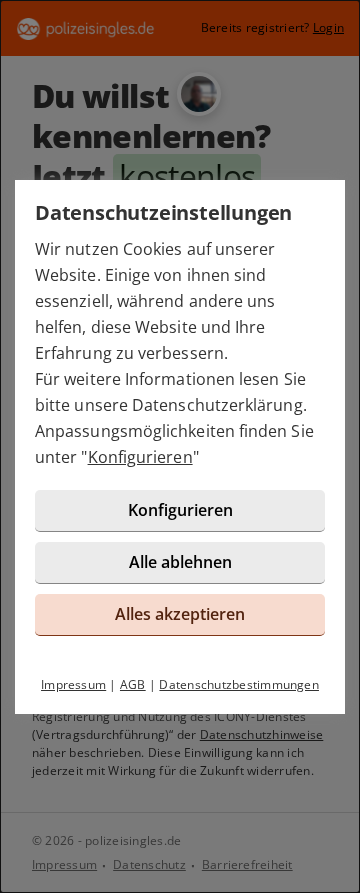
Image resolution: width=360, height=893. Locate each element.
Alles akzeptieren (180, 614)
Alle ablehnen (180, 562)
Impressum (73, 684)
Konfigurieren (140, 457)
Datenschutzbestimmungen (239, 684)
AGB (133, 684)
